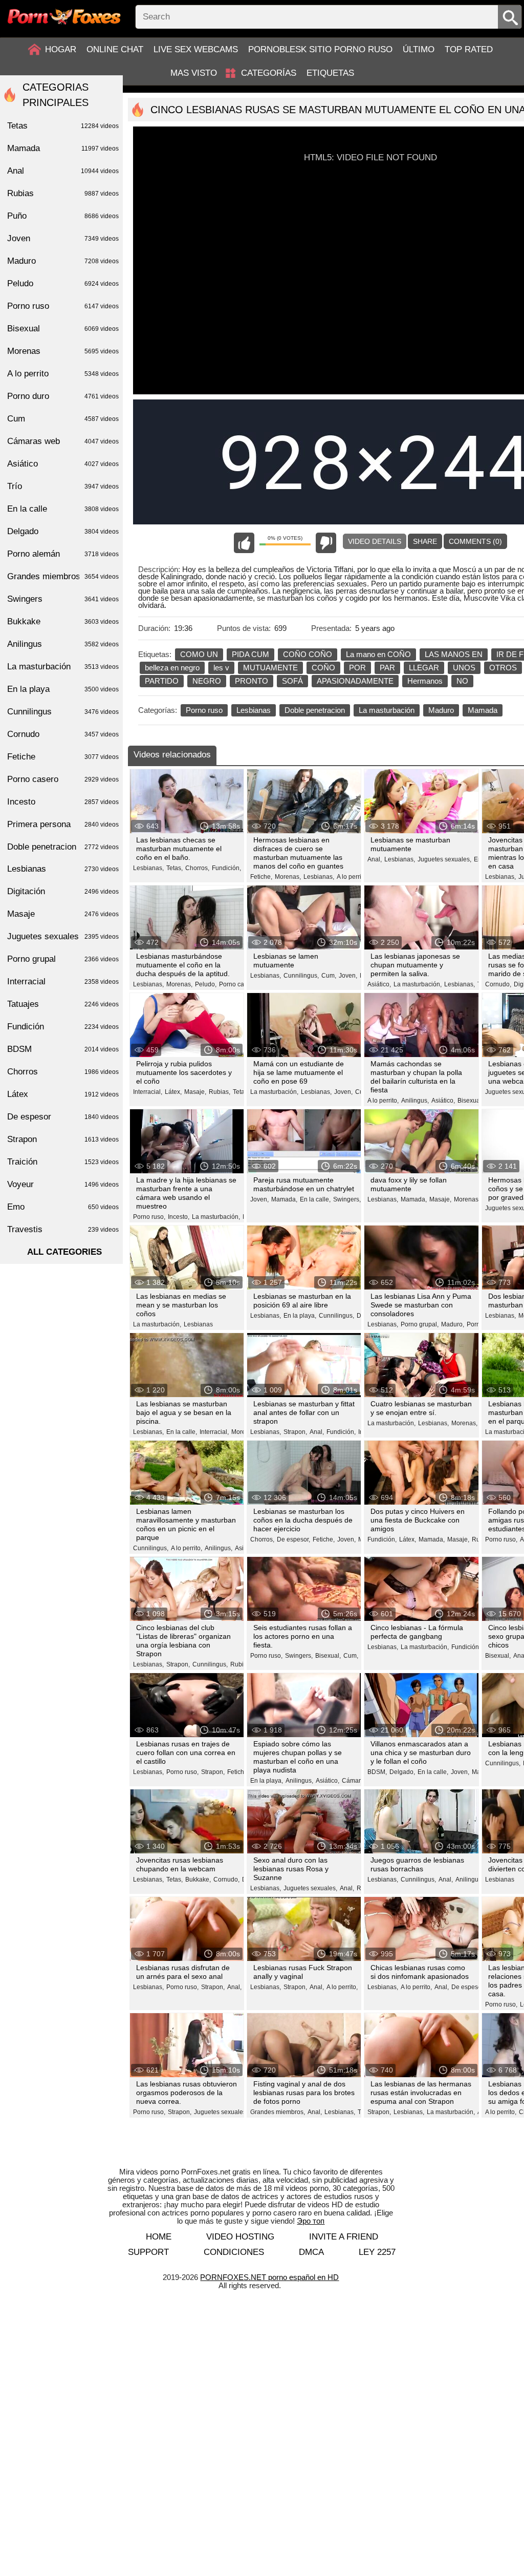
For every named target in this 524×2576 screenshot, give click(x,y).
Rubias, (220, 1092)
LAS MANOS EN (454, 654)
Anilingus (63, 644)
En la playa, (300, 1316)
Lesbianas (254, 710)
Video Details (375, 541)
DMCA (311, 2252)
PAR (387, 668)
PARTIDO (162, 681)
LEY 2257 (377, 2252)
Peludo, (206, 984)
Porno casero (63, 779)
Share (425, 541)
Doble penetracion (315, 710)
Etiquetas (330, 73)
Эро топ (311, 2221)
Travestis (63, 1229)
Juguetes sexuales (63, 936)
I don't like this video (326, 543)
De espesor (63, 1117)
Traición (63, 1162)
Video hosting (240, 2237)
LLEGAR (424, 668)
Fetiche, (261, 877)
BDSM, (377, 1772)
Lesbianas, (148, 868)
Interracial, (148, 1092)
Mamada (483, 710)
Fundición (63, 1027)
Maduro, (453, 1324)
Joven (63, 238)
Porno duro (63, 396)
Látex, (173, 1092)
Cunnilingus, (301, 976)
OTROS (503, 668)
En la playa (63, 689)
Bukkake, (198, 1880)
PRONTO (252, 681)
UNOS (464, 668)
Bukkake (63, 621)
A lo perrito (63, 374)
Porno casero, (238, 984)
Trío (63, 486)
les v (221, 668)
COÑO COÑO (308, 654)
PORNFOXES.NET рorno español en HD (269, 2277)
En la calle (63, 509)
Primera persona (63, 824)
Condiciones (234, 2252)
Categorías (269, 73)
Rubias (63, 193)
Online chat (115, 49)
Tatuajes (63, 1004)
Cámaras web (63, 441)
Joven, (348, 976)
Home (159, 2237)
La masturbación (387, 710)
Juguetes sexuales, (444, 859)
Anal (63, 171)
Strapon (63, 1139)
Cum (63, 419)
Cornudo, (498, 984)
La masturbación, (418, 984)
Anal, (375, 859)
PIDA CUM (250, 654)
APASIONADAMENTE (355, 681)
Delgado (63, 531)
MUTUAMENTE (270, 668)
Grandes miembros (63, 576)
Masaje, (195, 1092)
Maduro (441, 710)
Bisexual (63, 329)
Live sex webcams (196, 49)
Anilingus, (415, 1101)
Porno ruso (204, 710)
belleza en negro (172, 668)
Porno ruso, (149, 1217)
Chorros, (197, 868)
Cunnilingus (63, 712)
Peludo (63, 283)
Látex (63, 1094)
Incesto (63, 802)
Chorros (63, 1072)
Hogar (61, 49)
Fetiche (63, 757)
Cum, (329, 976)
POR (357, 668)
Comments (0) (475, 541)
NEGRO (207, 681)
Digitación (63, 891)
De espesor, (293, 1539)
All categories (64, 1252)
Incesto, (179, 1217)
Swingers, (347, 1199)
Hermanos (425, 681)
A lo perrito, (352, 877)
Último (419, 49)
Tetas (240, 1092)
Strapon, (295, 1432)
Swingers (63, 599)
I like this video (244, 543)
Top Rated (469, 49)
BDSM (63, 1049)
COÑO (323, 668)
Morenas (63, 351)
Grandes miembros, (278, 2112)
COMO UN (199, 654)
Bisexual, (470, 1101)
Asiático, (379, 984)
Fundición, (226, 868)
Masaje (63, 914)
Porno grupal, (420, 1324)
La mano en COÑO (378, 654)
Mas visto (194, 73)
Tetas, (174, 868)
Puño (63, 216)
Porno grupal (63, 959)
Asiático (63, 464)
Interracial (63, 981)
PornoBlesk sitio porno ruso (320, 49)
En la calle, (315, 1199)
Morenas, (288, 877)
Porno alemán (63, 554)
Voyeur (63, 1184)
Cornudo (63, 734)
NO (462, 681)
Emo (63, 1207)
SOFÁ (292, 681)
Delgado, (402, 1772)
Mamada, (284, 1199)
